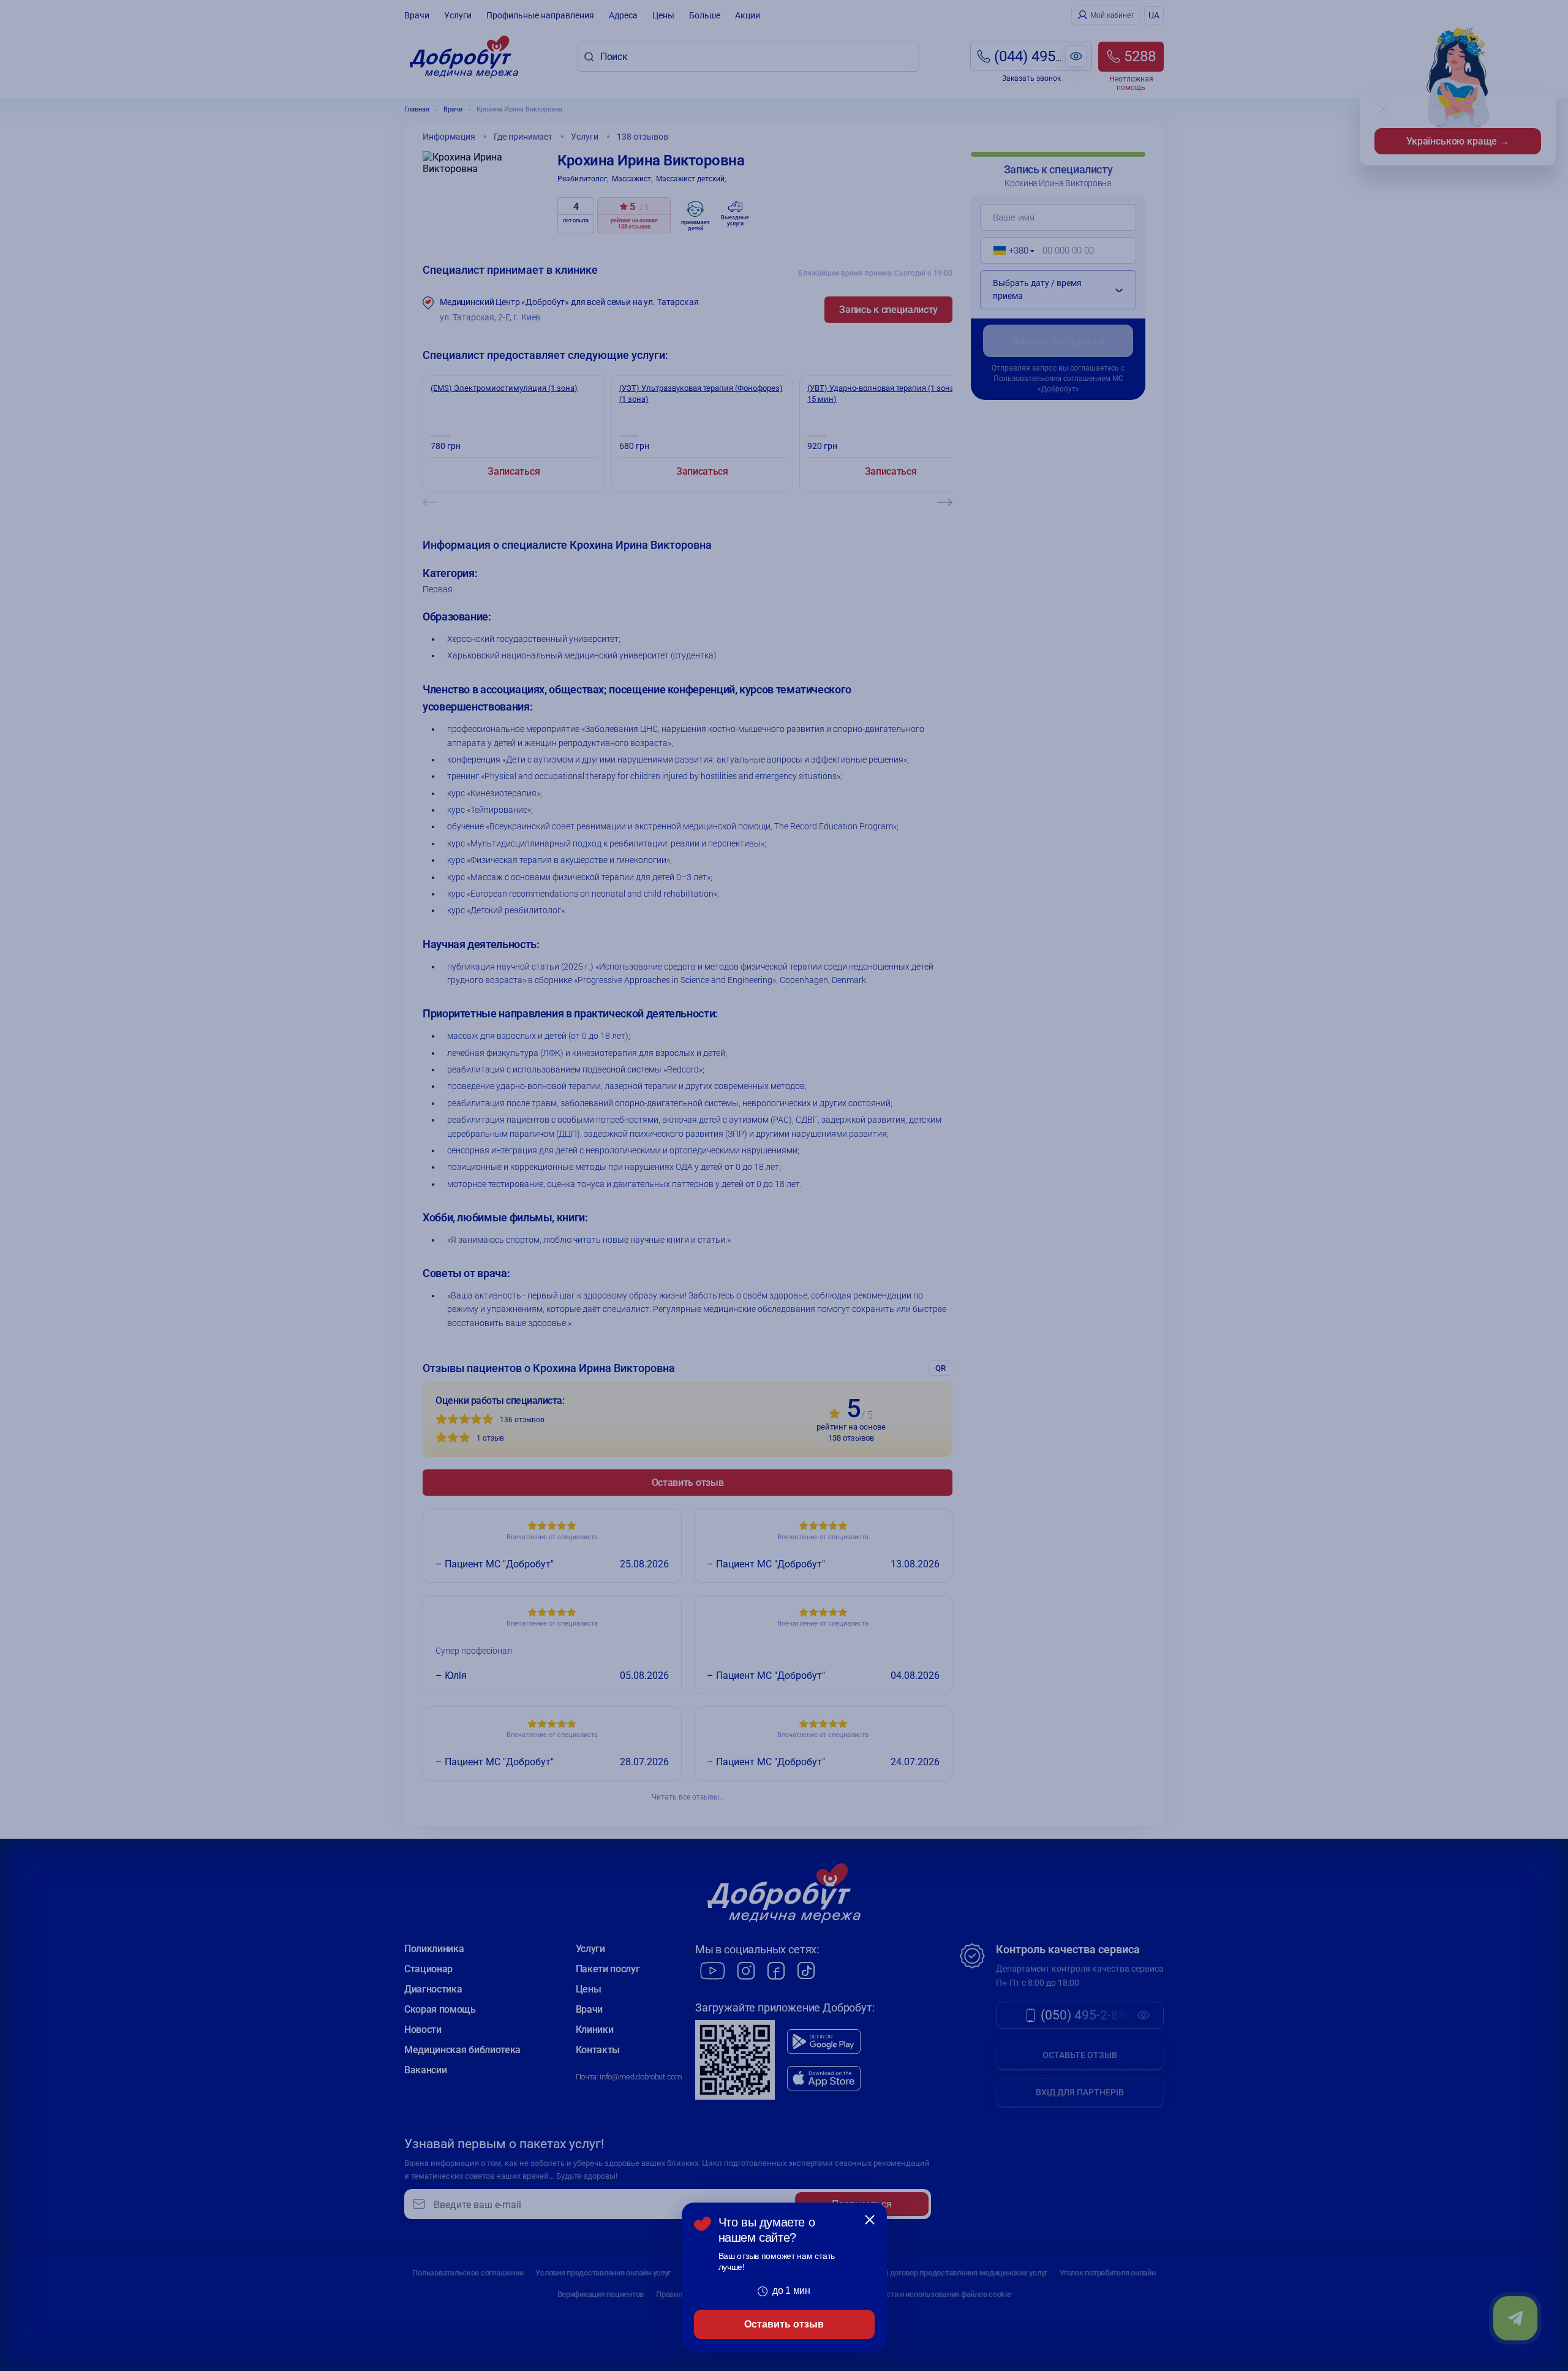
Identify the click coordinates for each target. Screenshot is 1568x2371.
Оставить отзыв (784, 2324)
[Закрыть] (870, 2220)
